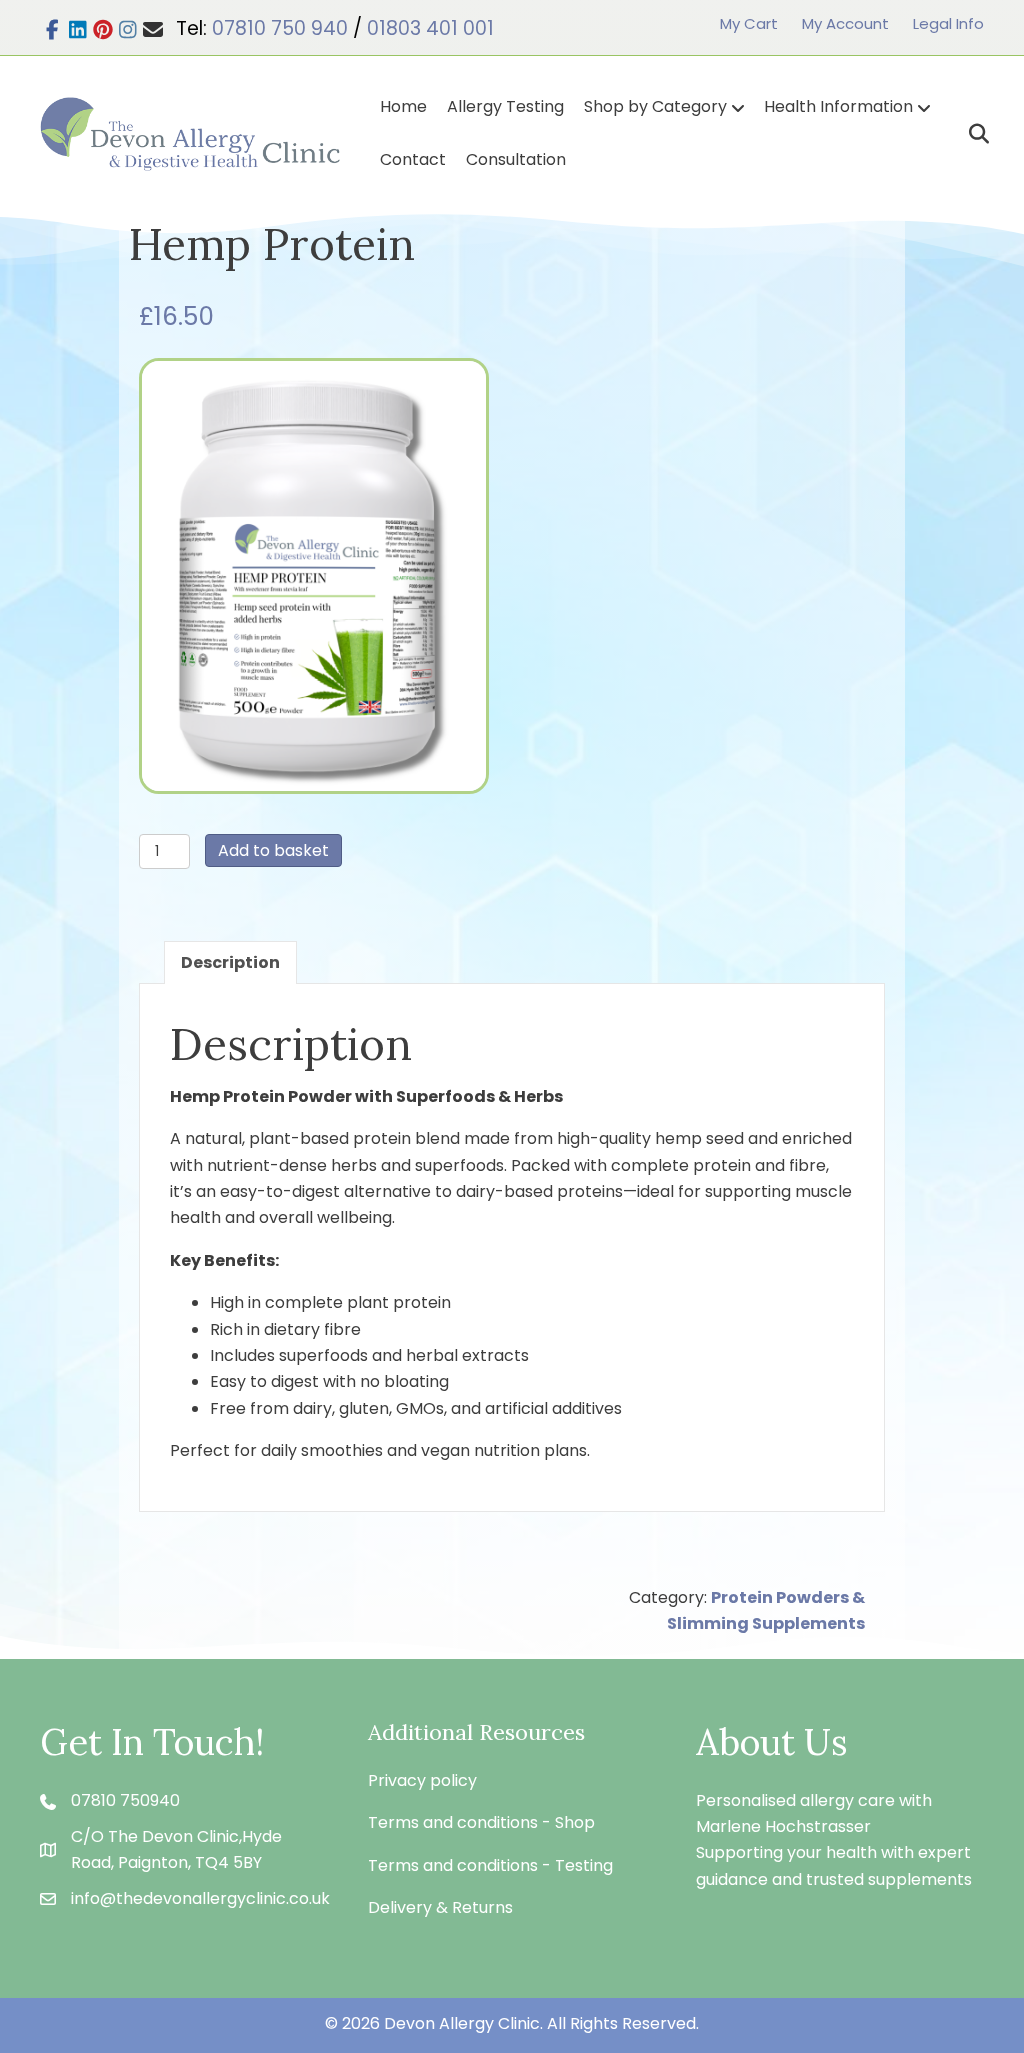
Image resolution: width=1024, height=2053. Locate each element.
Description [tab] (230, 962)
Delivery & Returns (440, 1907)
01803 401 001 (430, 28)
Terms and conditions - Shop (481, 1822)
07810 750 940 (280, 28)
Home (403, 106)
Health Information (838, 106)
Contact (413, 159)
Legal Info (948, 23)
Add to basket (273, 850)
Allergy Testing (505, 106)
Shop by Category (655, 106)
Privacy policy (422, 1780)
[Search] (971, 134)
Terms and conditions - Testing (490, 1865)
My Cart (749, 23)
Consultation (516, 159)
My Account (845, 23)
